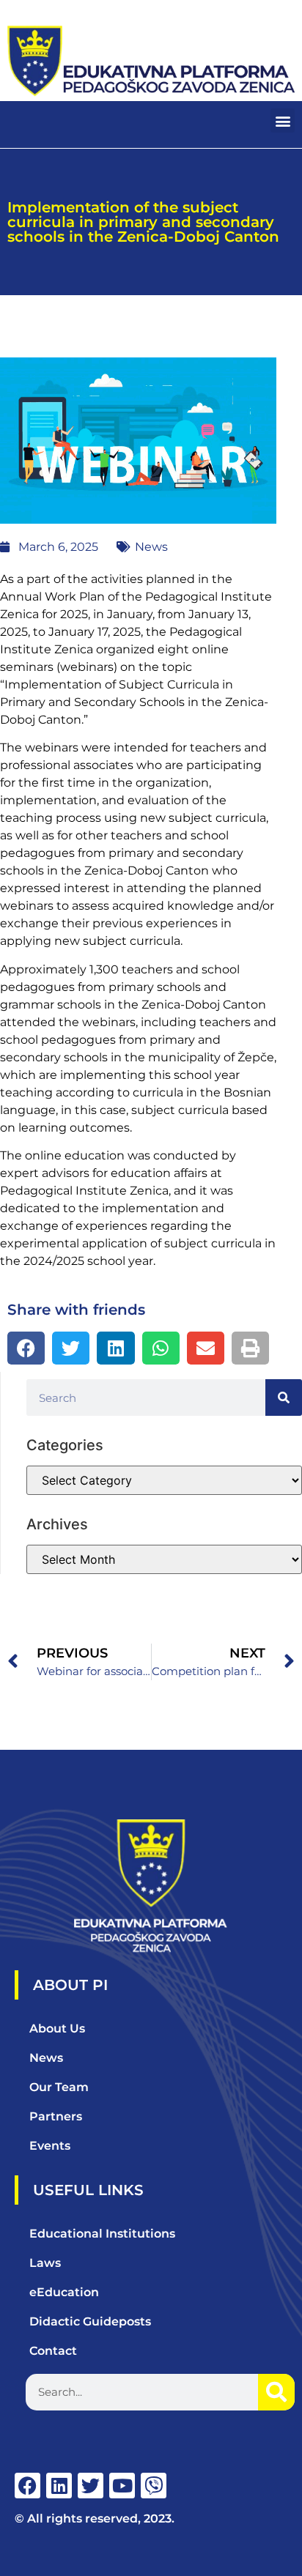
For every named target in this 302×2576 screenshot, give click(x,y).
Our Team (59, 2087)
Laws (45, 2263)
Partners (56, 2116)
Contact (53, 2351)
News (151, 547)
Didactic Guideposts (90, 2321)
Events (50, 2146)
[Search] (284, 1398)
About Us (57, 2028)
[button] (283, 120)
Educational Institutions (102, 2234)
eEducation (64, 2292)
